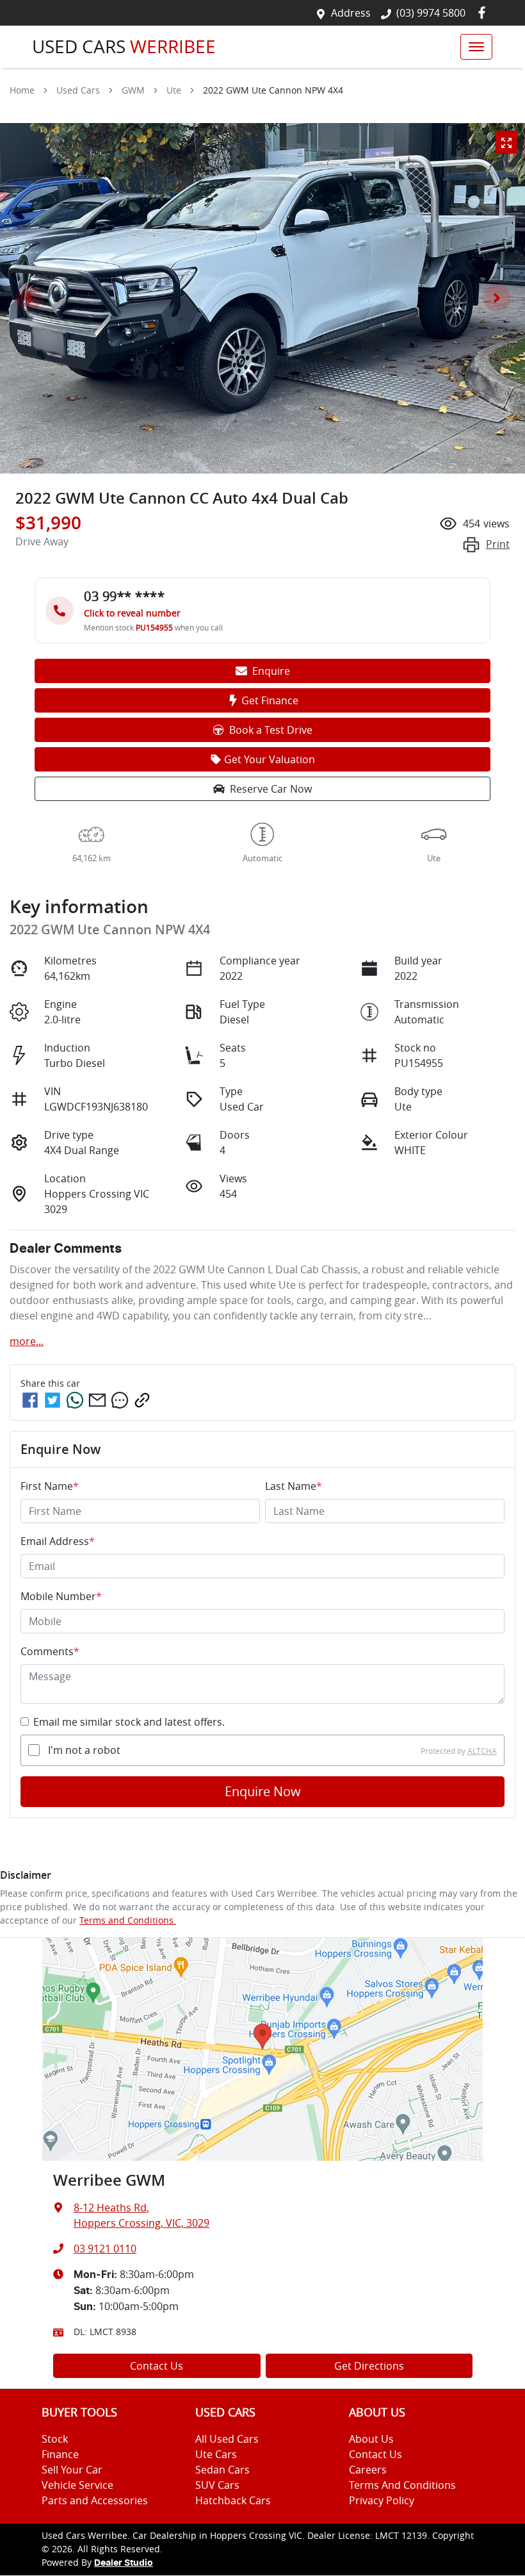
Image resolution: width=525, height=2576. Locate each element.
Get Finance (270, 700)
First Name (50, 1486)
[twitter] (52, 1400)
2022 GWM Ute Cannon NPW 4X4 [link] (273, 90)
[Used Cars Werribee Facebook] (484, 12)
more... (27, 1341)
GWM (133, 90)
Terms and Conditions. (128, 1920)
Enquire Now (263, 1791)
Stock (55, 2439)
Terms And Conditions (402, 2485)
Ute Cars (216, 2454)
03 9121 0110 (105, 2249)
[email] (97, 1400)
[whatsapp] (75, 1400)
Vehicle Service (77, 2485)
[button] (476, 47)
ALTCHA (482, 1750)
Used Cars (78, 90)
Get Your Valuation (270, 759)
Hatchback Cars (233, 2500)
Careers (368, 2470)
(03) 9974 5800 (431, 13)
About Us (371, 2439)
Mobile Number (61, 1596)
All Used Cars (227, 2439)
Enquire (271, 671)
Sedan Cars (222, 2470)
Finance (60, 2454)
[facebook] (30, 1400)
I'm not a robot (84, 1750)
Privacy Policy (382, 2500)
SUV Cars (217, 2485)
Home (22, 90)
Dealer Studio (124, 2563)
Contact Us (157, 2366)
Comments (50, 1651)
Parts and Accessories (95, 2500)
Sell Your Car (72, 2470)
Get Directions (369, 2366)
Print (498, 544)
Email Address (58, 1541)
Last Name (294, 1486)
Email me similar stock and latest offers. (129, 1722)
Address (351, 13)
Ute (174, 90)
